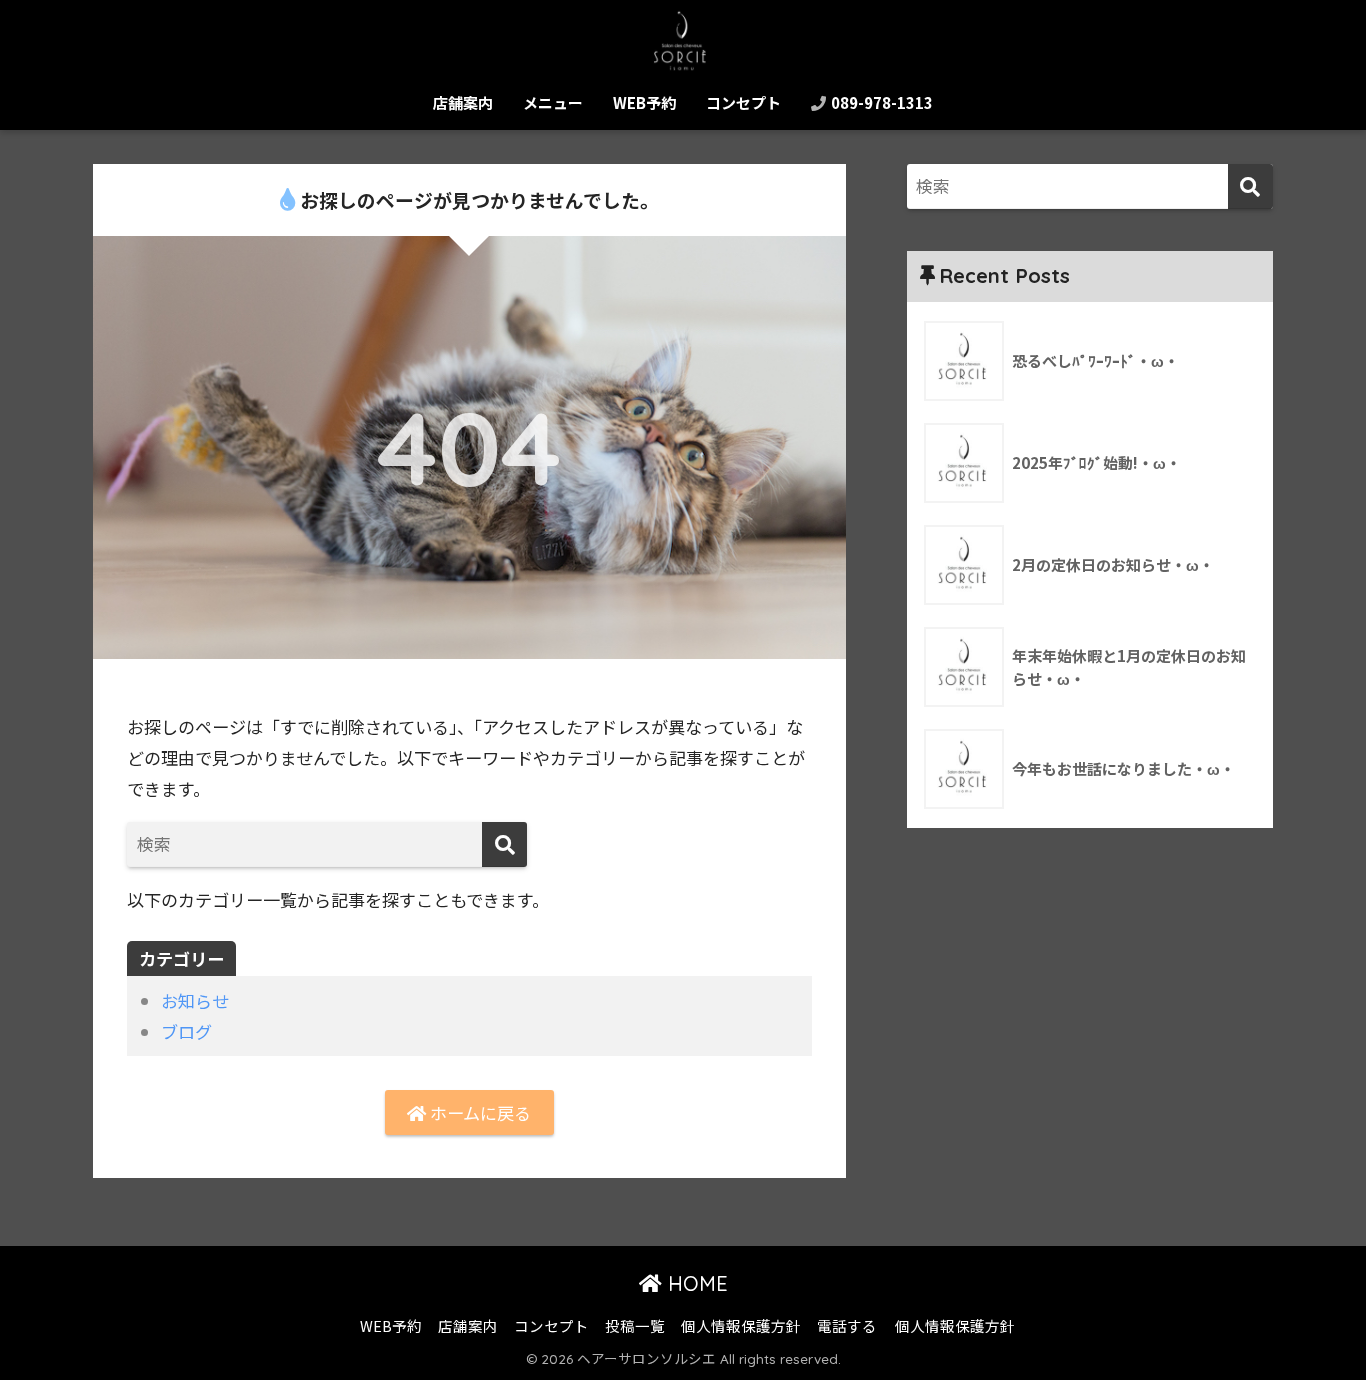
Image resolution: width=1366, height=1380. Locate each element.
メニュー (553, 102)
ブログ (186, 1031)
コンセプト (743, 102)
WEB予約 (644, 102)
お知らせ (195, 1000)
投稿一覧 (635, 1325)
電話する (847, 1325)
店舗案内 (463, 102)
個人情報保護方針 (741, 1325)
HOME (695, 1283)
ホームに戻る (478, 1112)
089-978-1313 (880, 102)
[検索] (504, 844)
